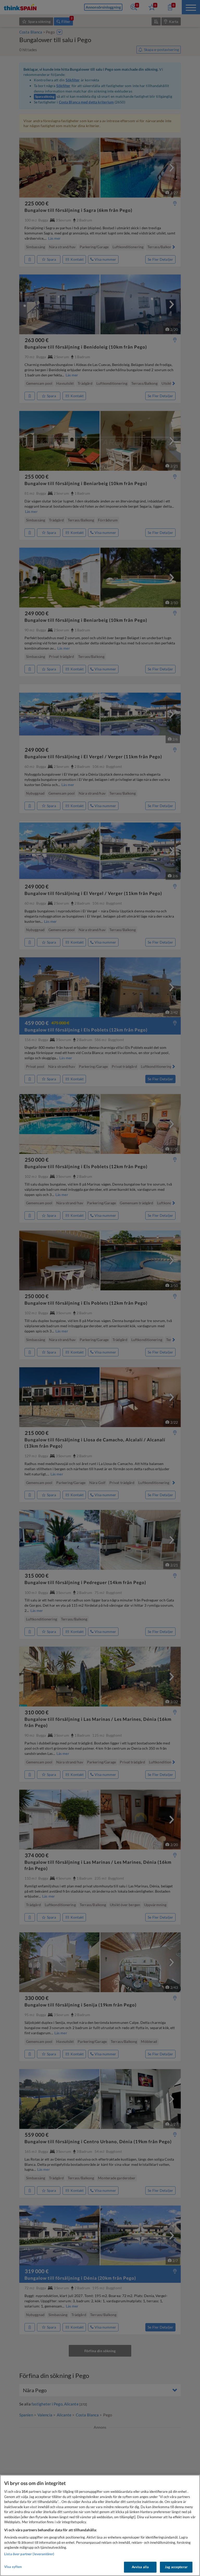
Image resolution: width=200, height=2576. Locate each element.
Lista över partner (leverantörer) (29, 2554)
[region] (100, 2525)
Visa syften (13, 2567)
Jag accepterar (176, 2567)
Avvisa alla (140, 2567)
